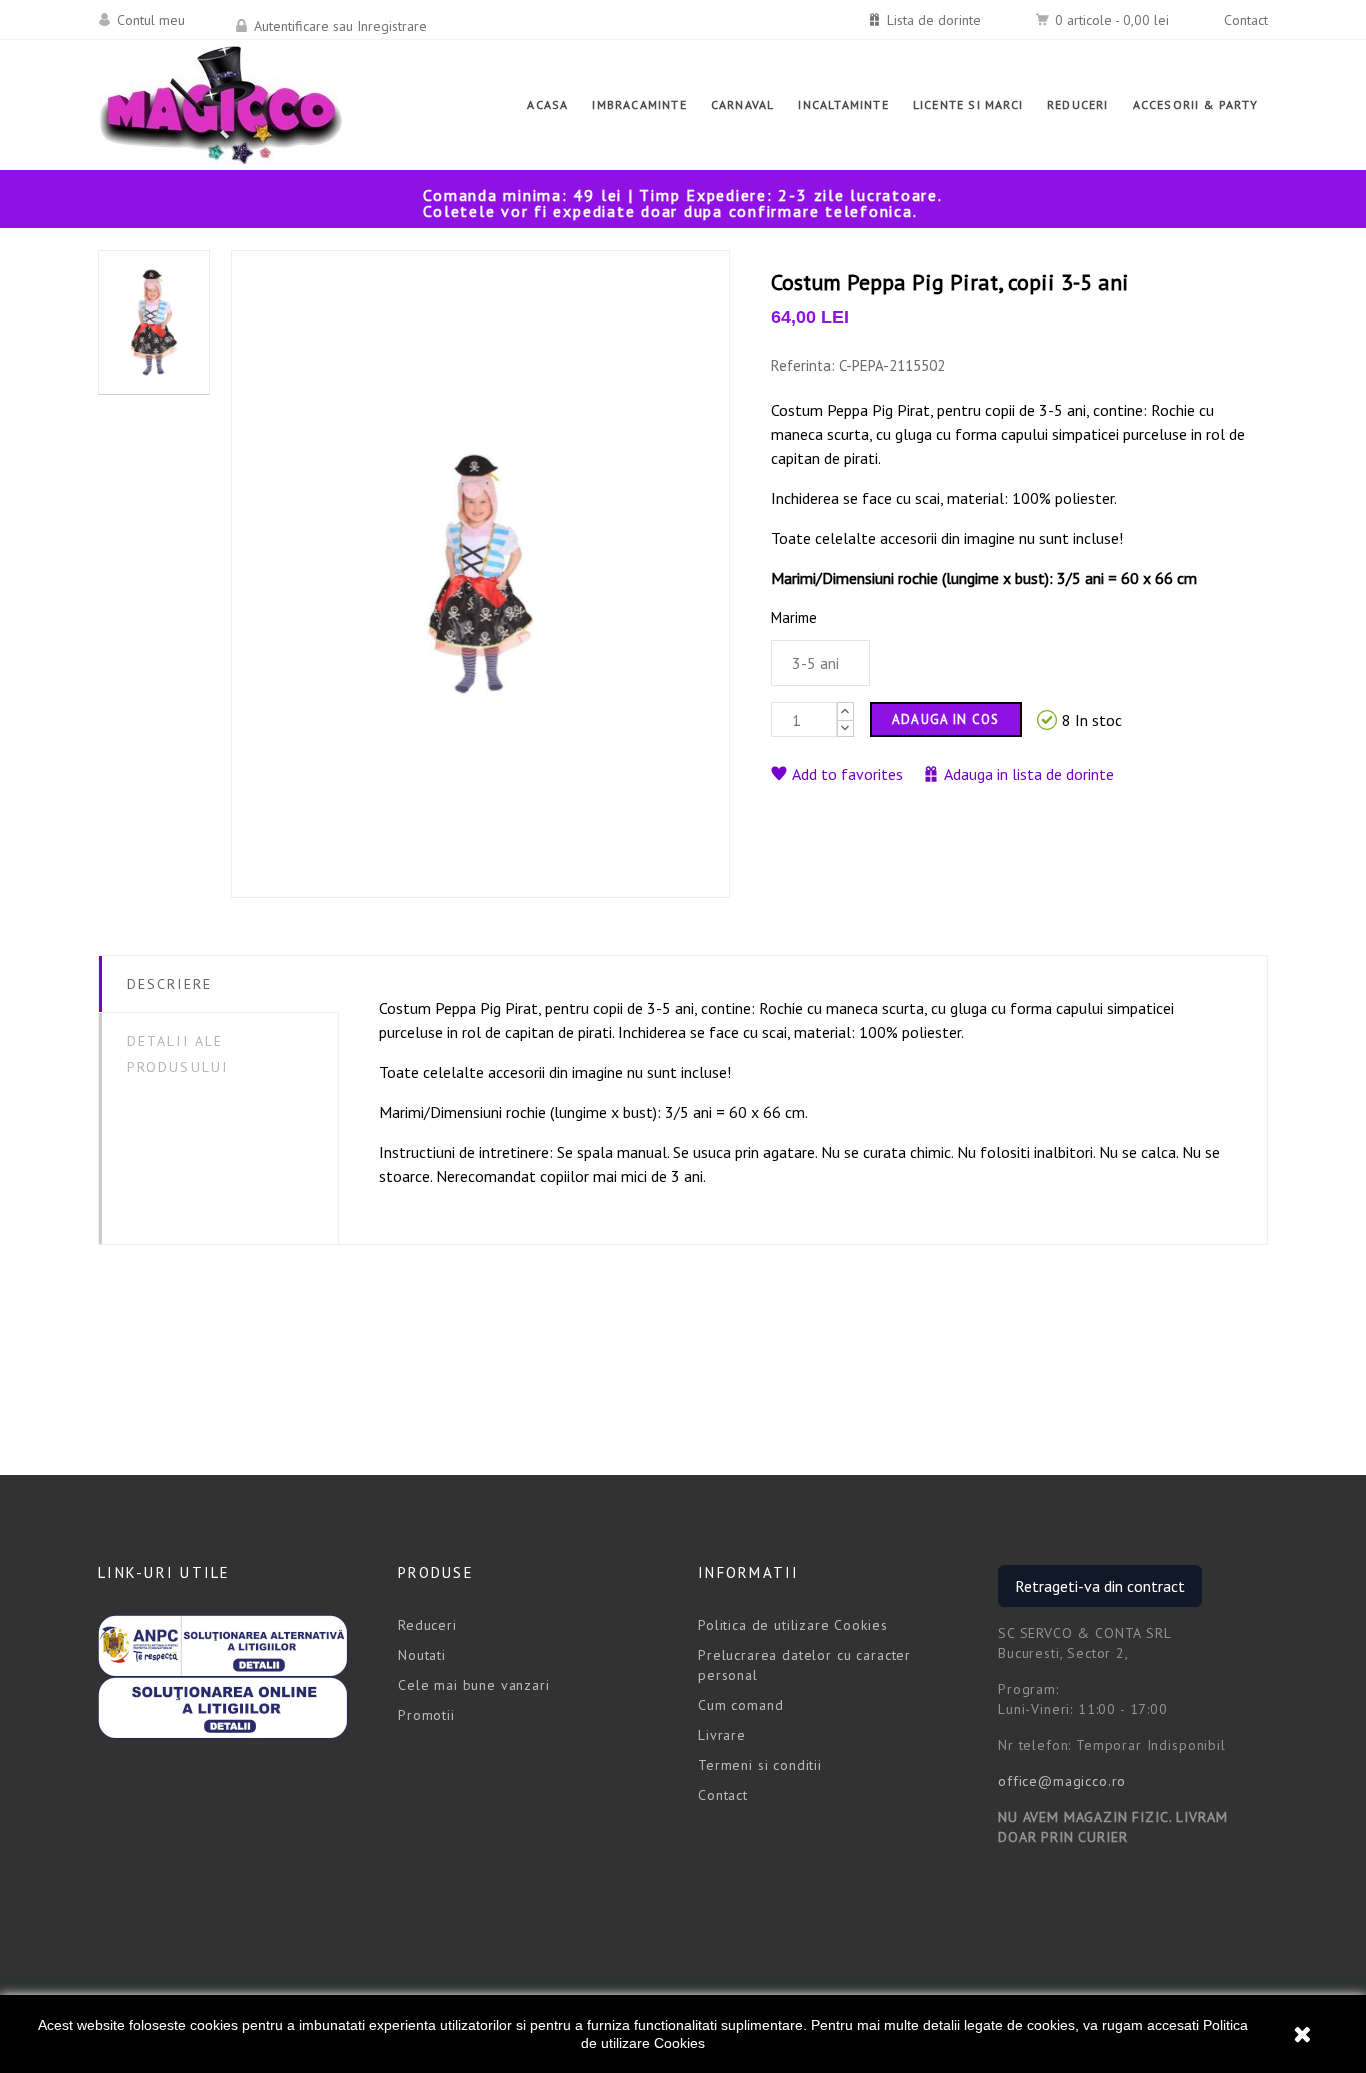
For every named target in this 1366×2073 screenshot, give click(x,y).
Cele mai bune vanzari (474, 1685)
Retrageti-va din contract (1100, 1586)
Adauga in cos (946, 719)
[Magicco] (221, 105)
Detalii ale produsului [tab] (177, 1054)
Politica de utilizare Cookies (792, 1625)
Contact (1246, 20)
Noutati (422, 1655)
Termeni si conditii (760, 1765)
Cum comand (740, 1705)
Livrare (722, 1735)
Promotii (426, 1715)
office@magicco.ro (1062, 1781)
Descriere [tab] (169, 984)
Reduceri (427, 1625)
